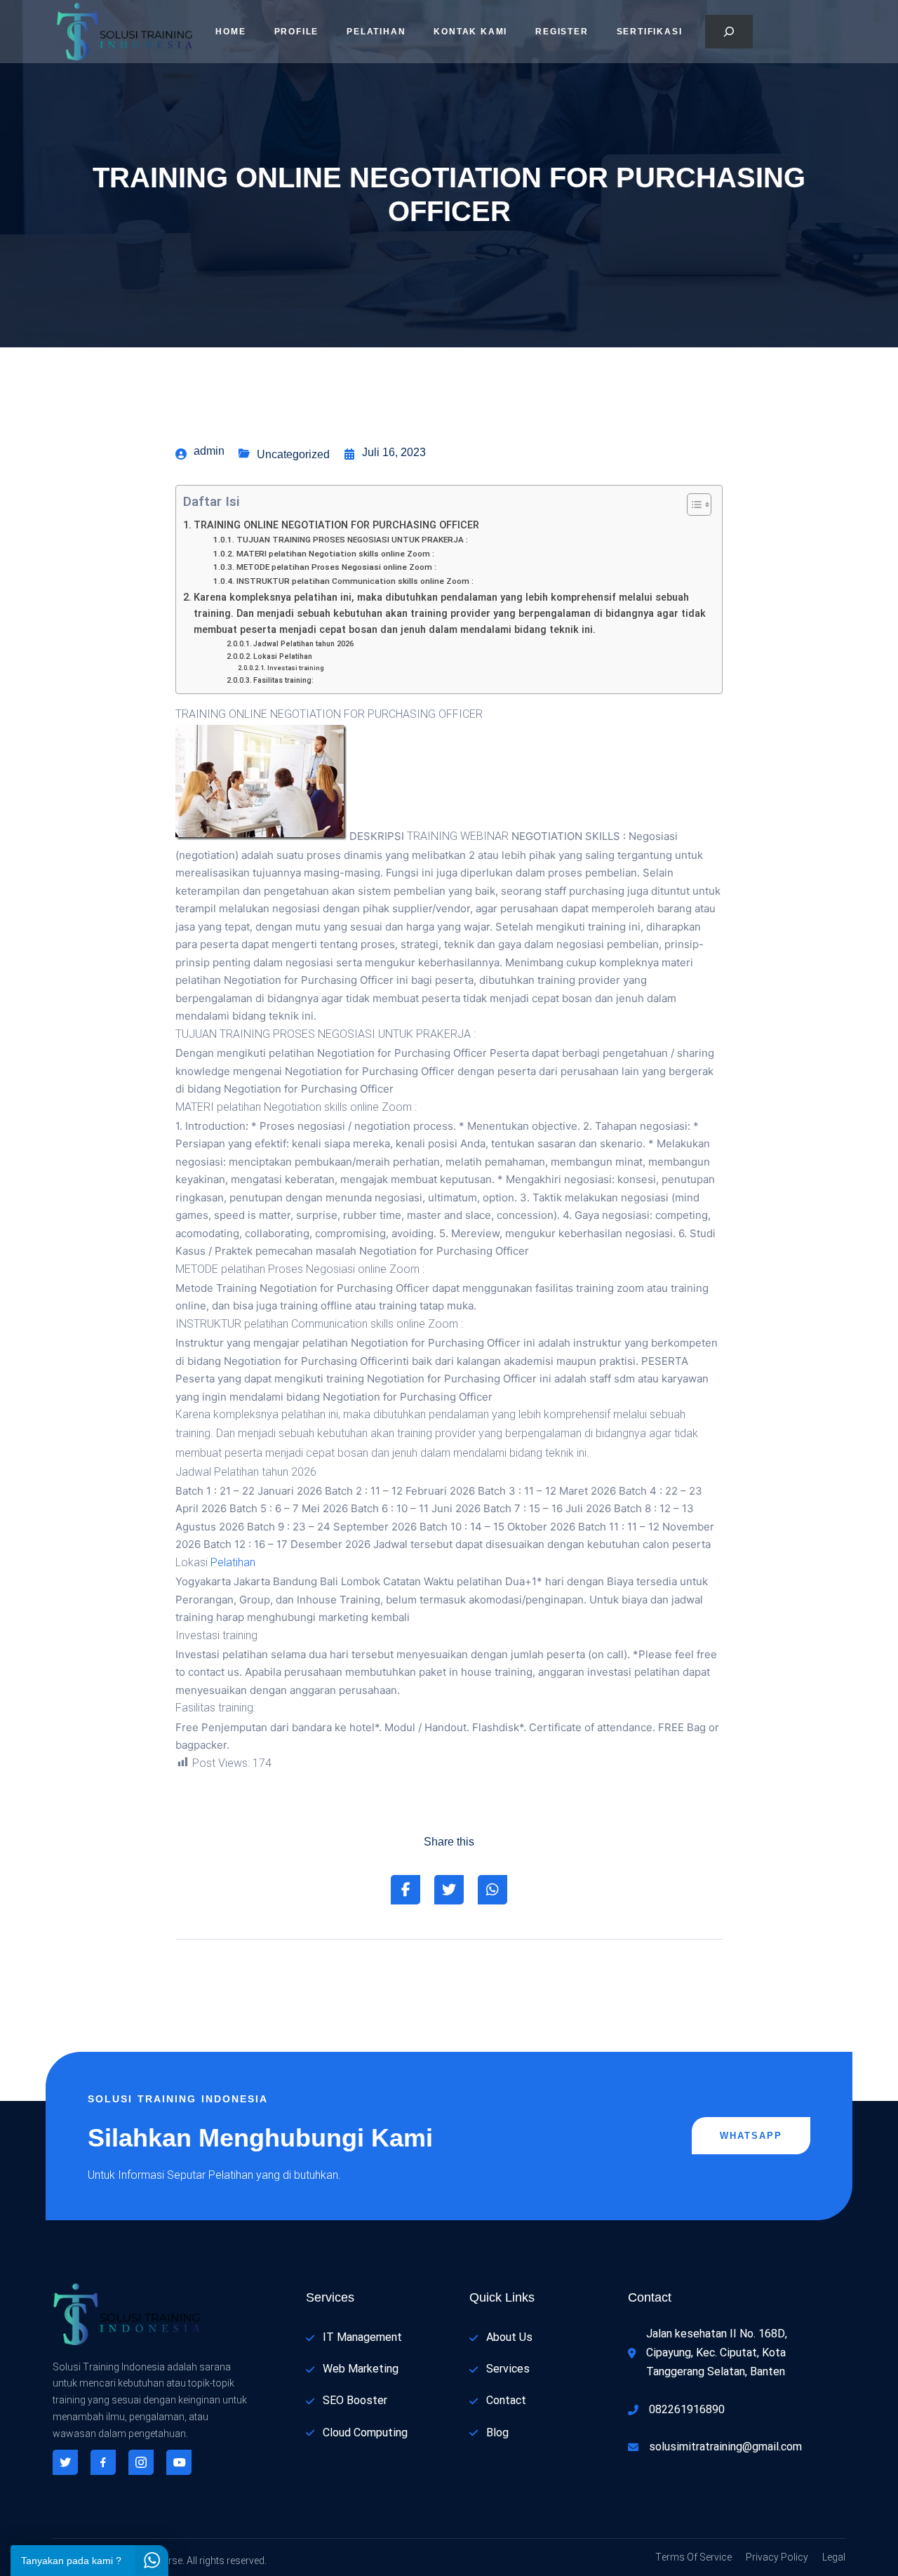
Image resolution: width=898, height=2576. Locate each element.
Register (562, 32)
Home (230, 32)
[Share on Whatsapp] (492, 1890)
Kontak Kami (470, 32)
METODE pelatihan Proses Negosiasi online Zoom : (336, 567)
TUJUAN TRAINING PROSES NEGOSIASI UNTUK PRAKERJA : (352, 540)
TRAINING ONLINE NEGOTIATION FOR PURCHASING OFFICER (336, 525)
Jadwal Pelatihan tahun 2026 (303, 644)
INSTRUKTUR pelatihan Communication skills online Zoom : (355, 581)
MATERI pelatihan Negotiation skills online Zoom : (335, 554)
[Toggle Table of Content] (692, 505)
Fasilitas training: (283, 680)
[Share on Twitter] (449, 1890)
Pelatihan (376, 32)
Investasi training (296, 668)
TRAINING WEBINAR (458, 836)
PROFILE (297, 32)
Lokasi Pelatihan (283, 656)
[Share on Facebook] (406, 1890)
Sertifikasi (650, 32)
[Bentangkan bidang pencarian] (729, 32)
